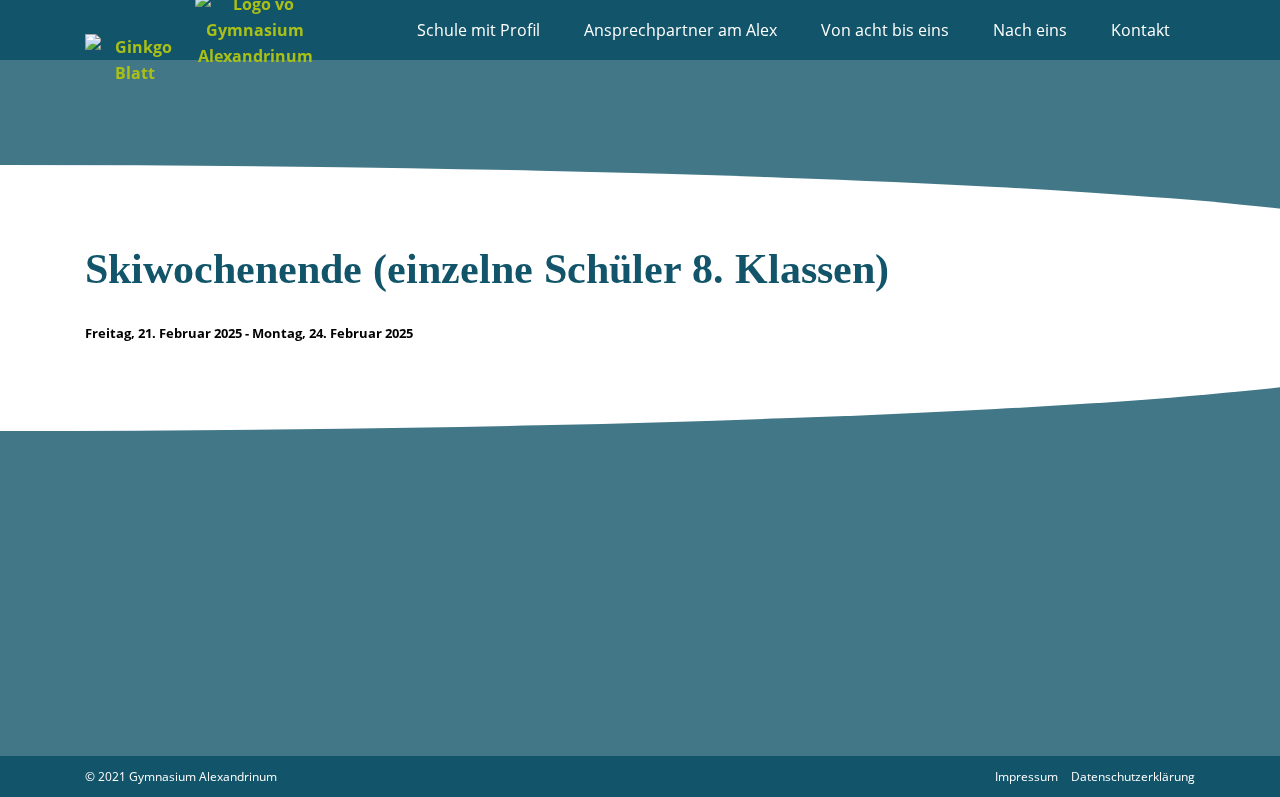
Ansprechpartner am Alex (680, 30)
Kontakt (1140, 30)
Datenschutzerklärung (1133, 776)
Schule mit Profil (478, 30)
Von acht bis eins (885, 30)
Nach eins (1030, 30)
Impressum (1026, 776)
